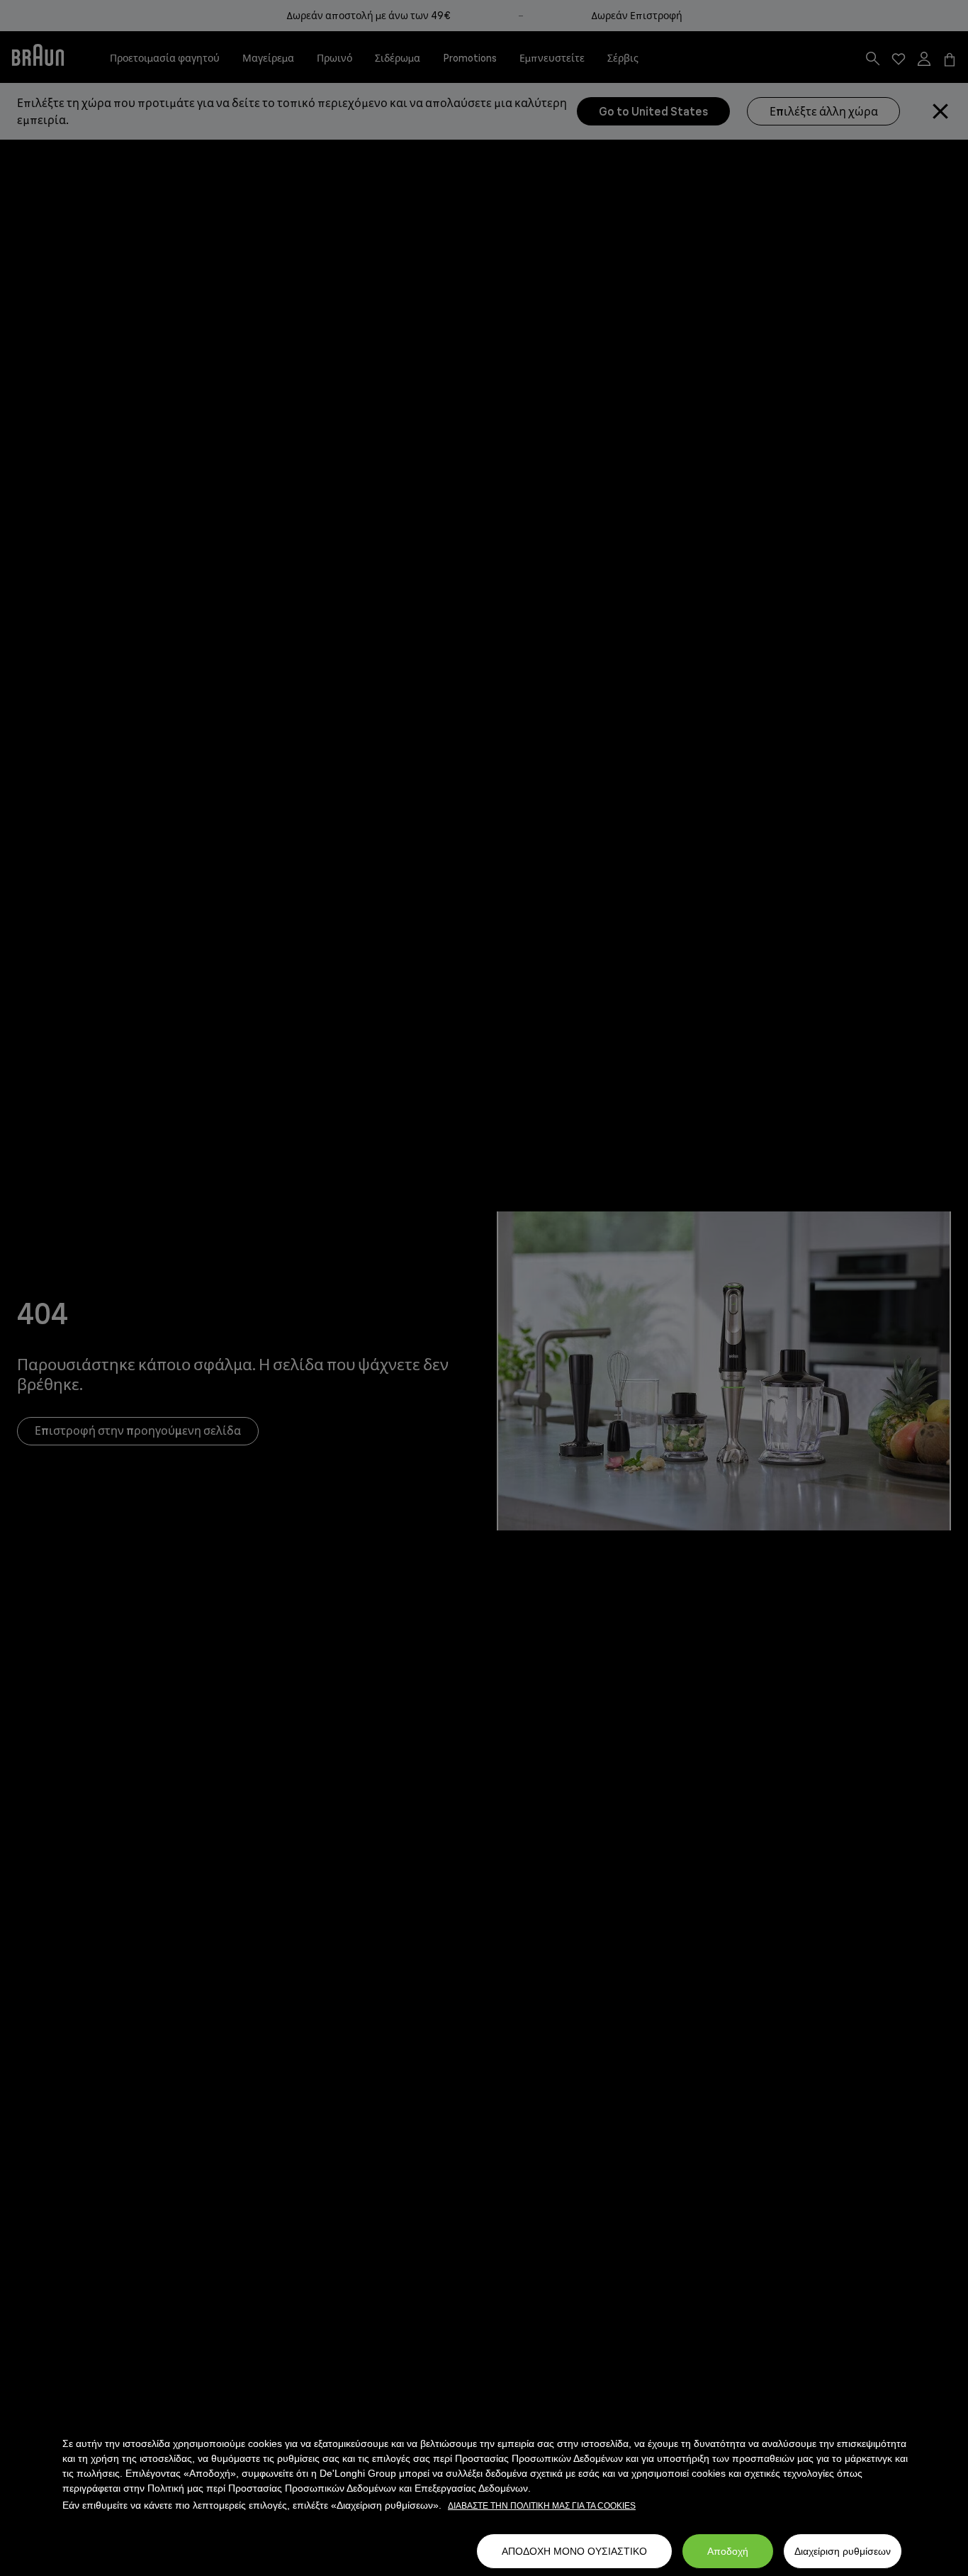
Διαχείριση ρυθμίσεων (843, 2551)
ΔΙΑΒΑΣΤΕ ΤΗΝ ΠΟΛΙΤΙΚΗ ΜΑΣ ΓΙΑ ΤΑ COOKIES (542, 2506)
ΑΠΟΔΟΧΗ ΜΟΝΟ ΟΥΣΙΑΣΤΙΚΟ (574, 2551)
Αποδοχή (728, 2551)
